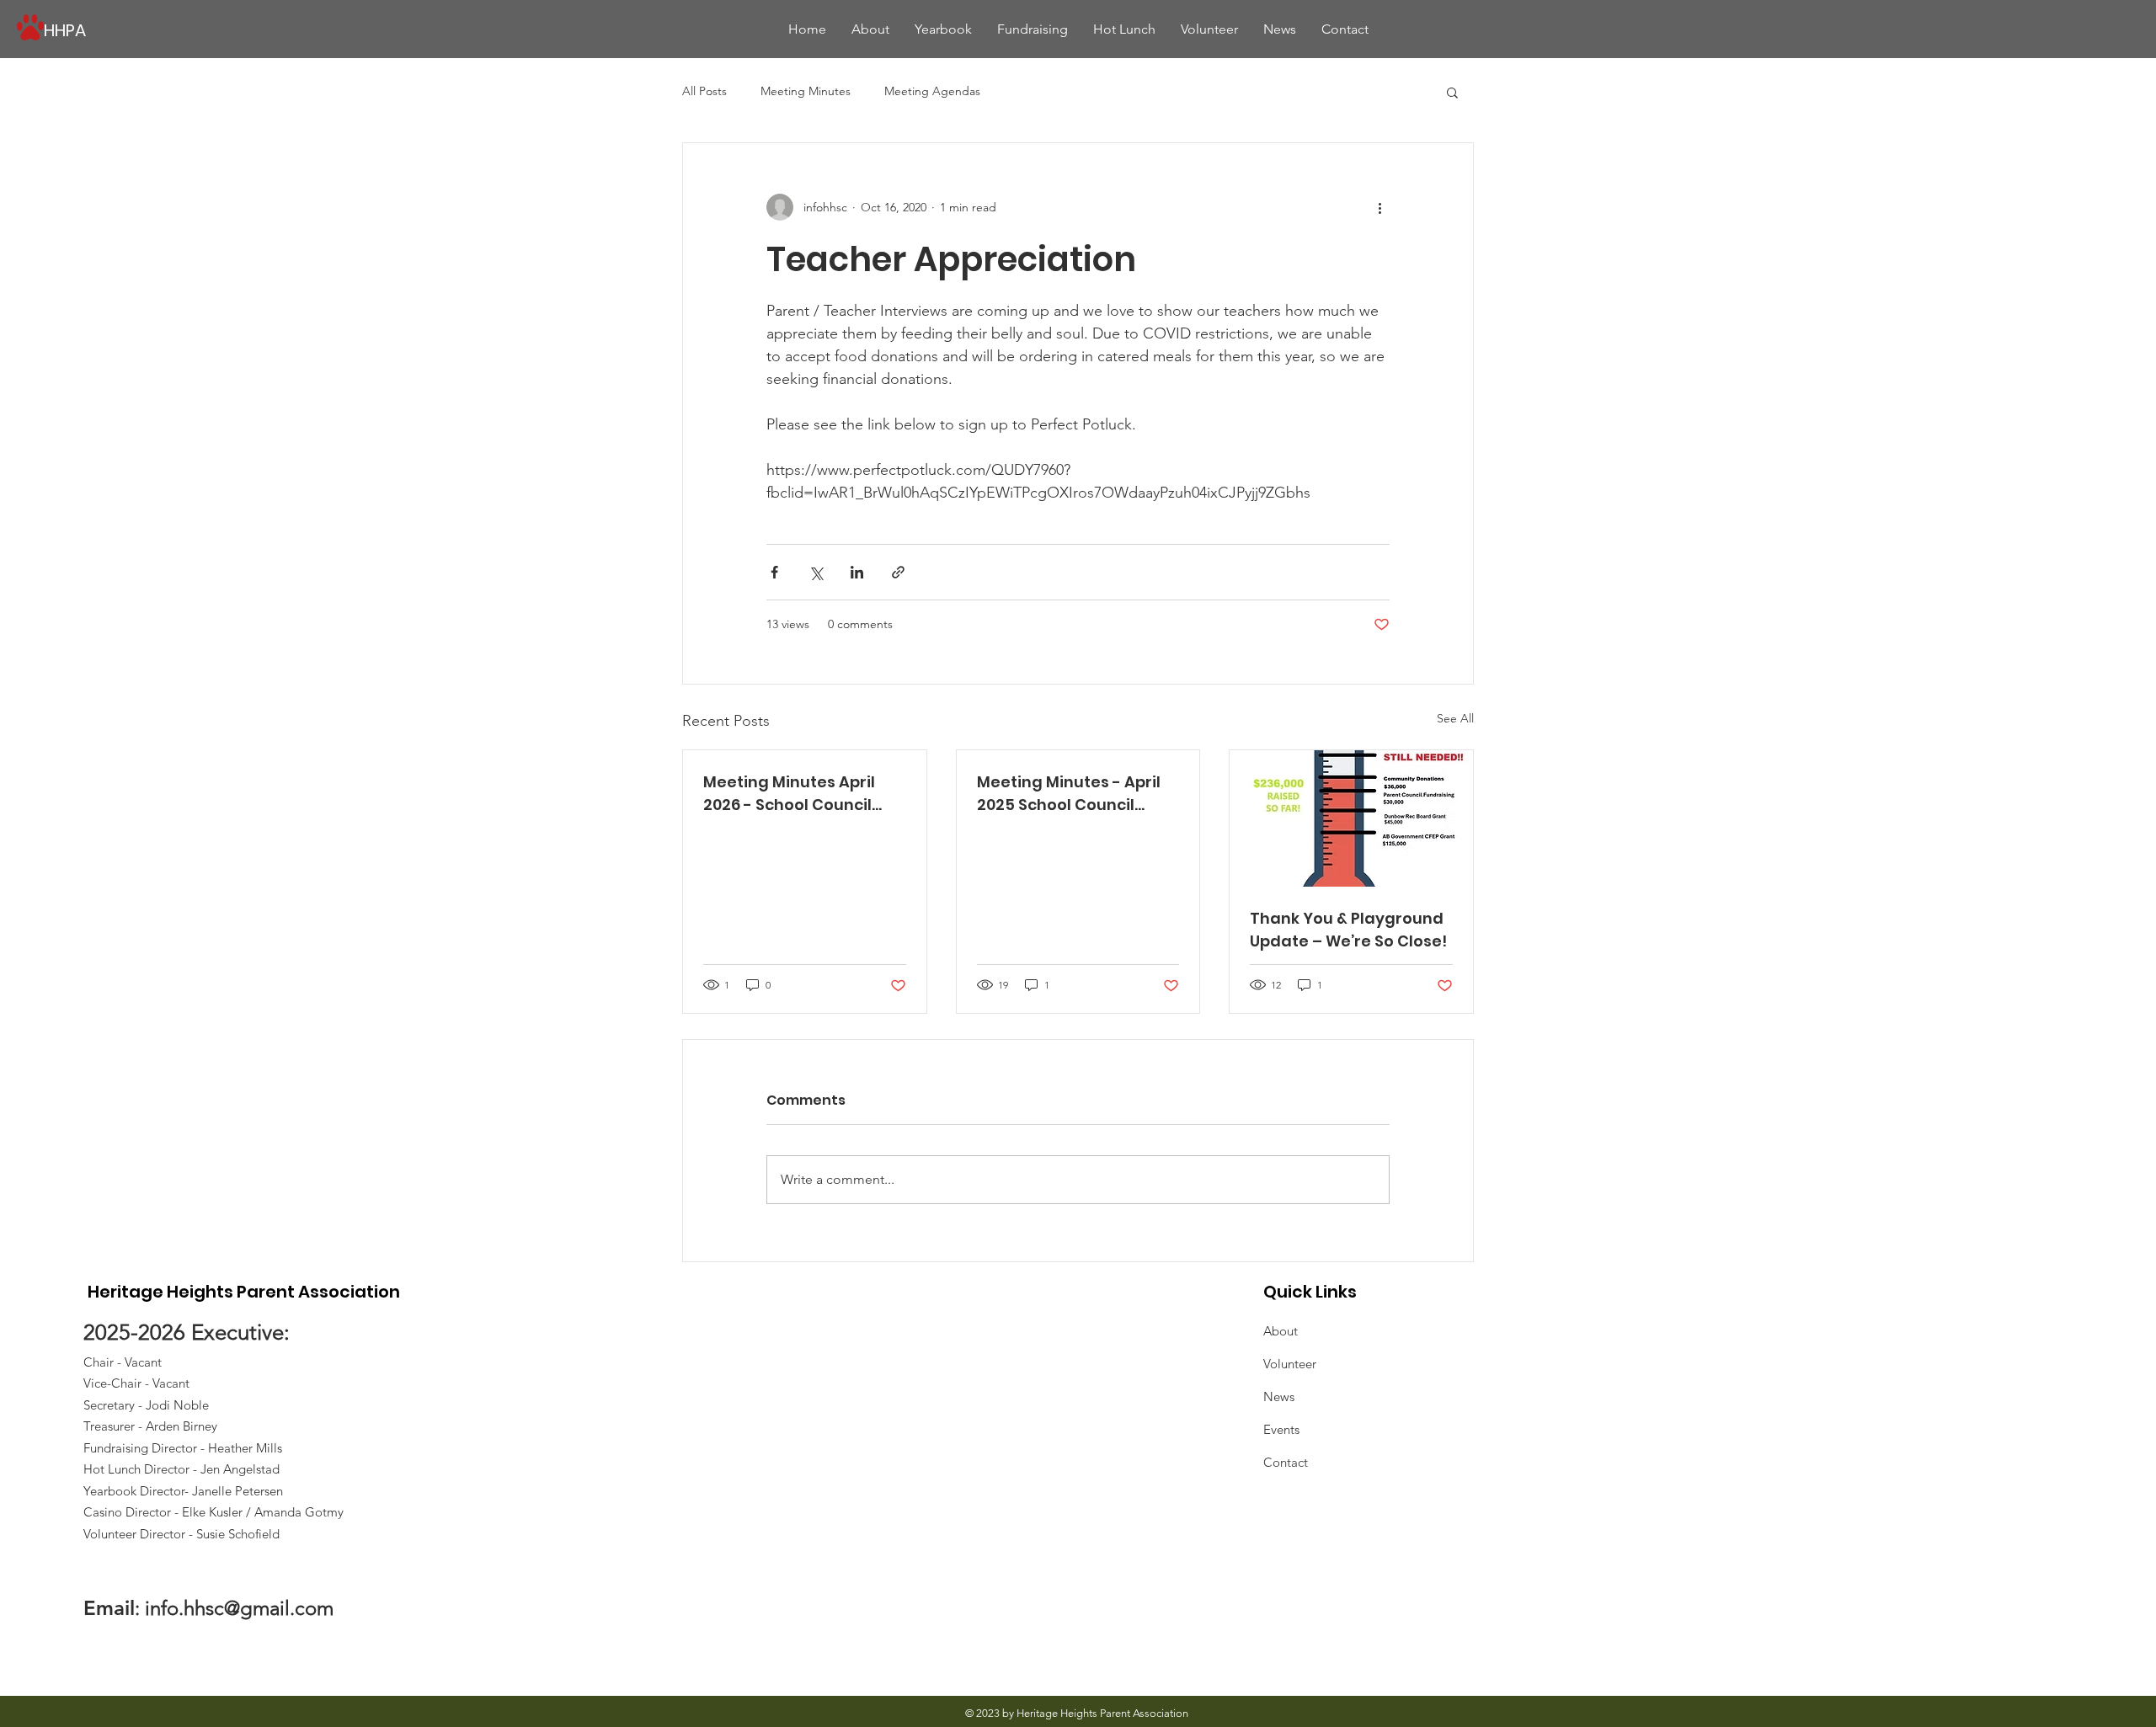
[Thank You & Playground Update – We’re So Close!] (1351, 818)
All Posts (704, 91)
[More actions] (1380, 207)
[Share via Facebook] (774, 572)
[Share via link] (898, 572)
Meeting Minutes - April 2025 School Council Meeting (1069, 794)
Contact (1286, 1462)
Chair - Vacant (123, 1362)
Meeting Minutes (806, 91)
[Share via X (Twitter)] (816, 572)
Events (1281, 1429)
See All (1455, 718)
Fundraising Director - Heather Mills (183, 1448)
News (1279, 1397)
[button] (1452, 92)
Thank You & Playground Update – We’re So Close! (1348, 930)
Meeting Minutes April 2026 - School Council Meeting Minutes (789, 794)
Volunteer (1290, 1364)
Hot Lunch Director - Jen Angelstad (181, 1469)
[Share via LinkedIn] (857, 572)
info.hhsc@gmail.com (239, 1608)
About (1281, 1331)
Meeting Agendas (932, 91)
